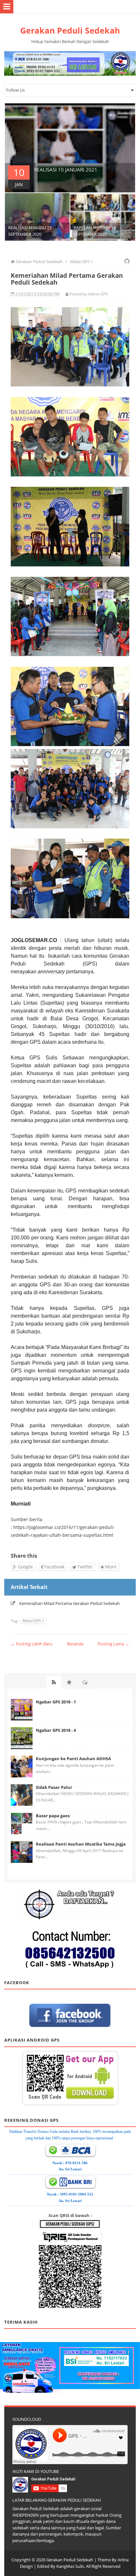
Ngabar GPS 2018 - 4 (56, 1730)
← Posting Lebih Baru (32, 1644)
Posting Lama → (113, 1644)
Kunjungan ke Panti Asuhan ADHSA (73, 1759)
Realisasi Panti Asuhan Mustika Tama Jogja (81, 1844)
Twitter (84, 1567)
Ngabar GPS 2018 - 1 (56, 1702)
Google (25, 1567)
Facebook (54, 1567)
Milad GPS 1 (33, 1621)
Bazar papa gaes (53, 1816)
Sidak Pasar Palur (54, 1787)
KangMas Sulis (70, 2566)
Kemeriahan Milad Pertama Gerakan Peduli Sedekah (70, 1603)
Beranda (75, 1644)
